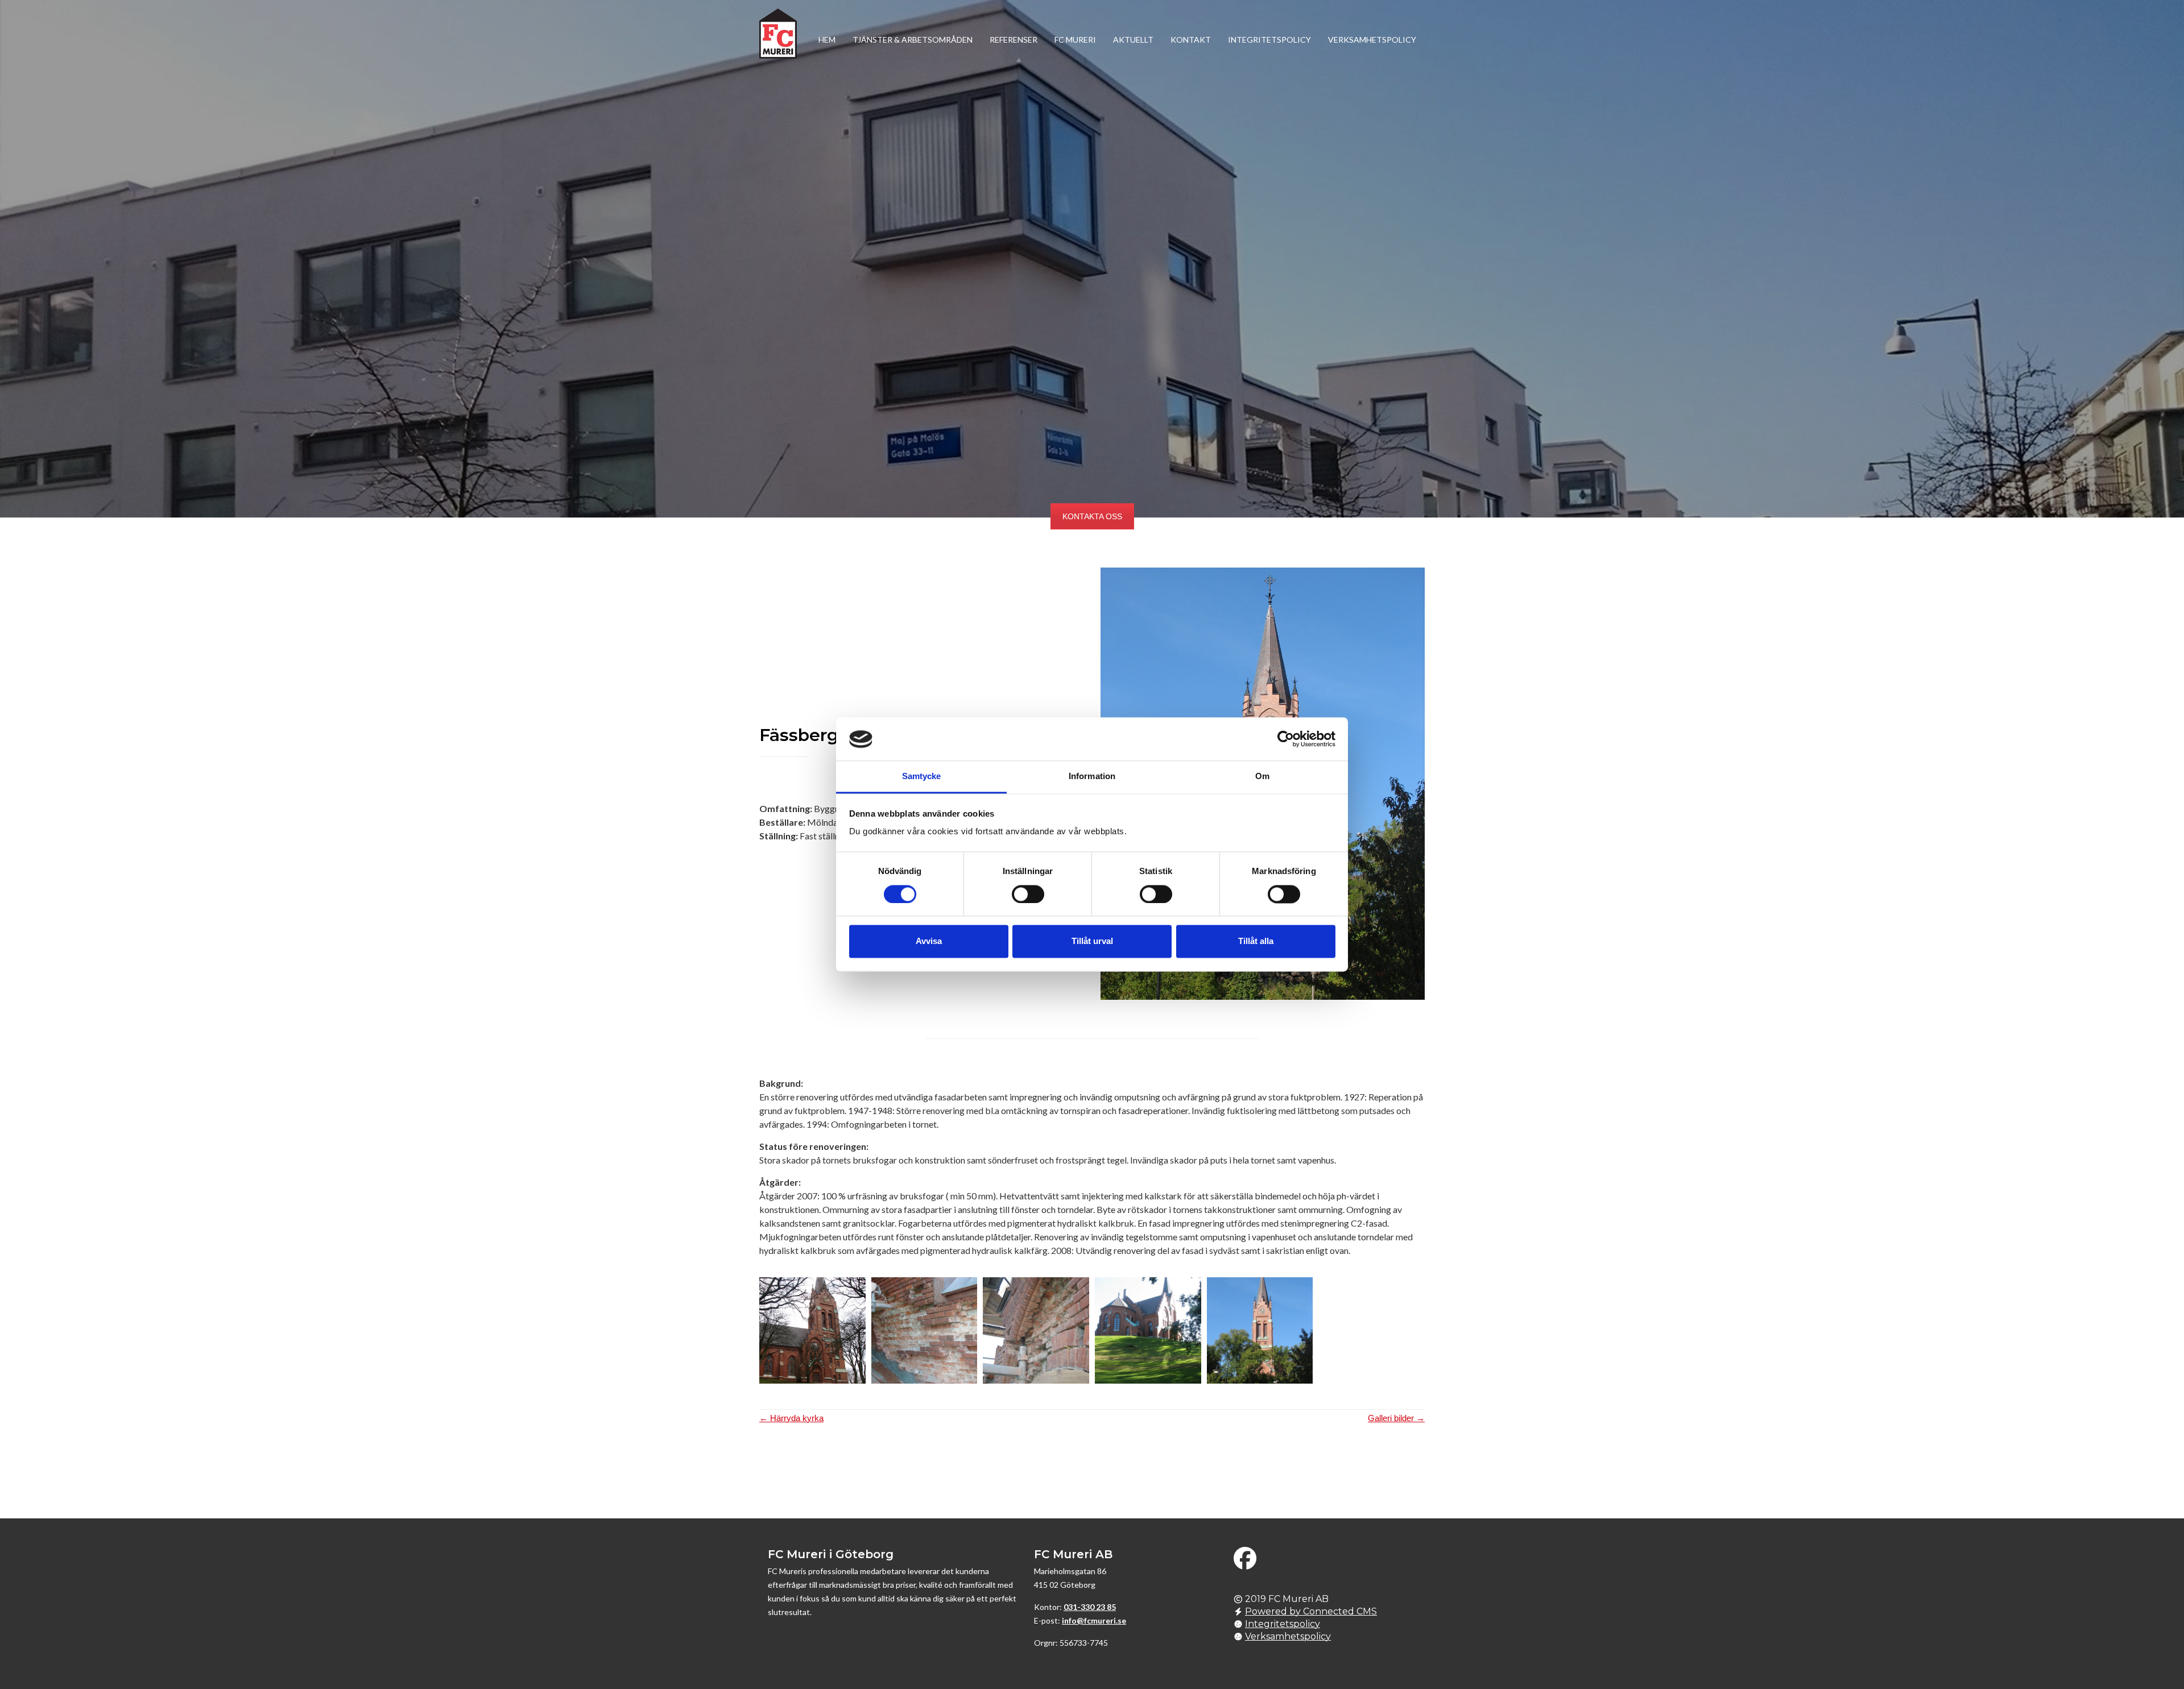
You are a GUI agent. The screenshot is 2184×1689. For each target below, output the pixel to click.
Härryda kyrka (791, 1418)
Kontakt (1191, 40)
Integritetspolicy (1269, 40)
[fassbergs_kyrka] (812, 1330)
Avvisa (929, 941)
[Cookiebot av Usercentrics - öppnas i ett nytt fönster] (1286, 739)
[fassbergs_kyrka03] (1148, 1330)
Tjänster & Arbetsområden (913, 40)
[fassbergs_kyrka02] (1036, 1330)
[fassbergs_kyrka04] (1260, 1330)
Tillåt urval (1092, 941)
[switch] (1028, 895)
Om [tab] (1262, 777)
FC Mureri (1075, 40)
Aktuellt (1133, 40)
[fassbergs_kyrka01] (925, 1330)
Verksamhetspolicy (1372, 40)
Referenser (1014, 40)
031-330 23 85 (1090, 1607)
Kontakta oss (1092, 516)
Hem (827, 40)
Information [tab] (1092, 777)
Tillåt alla (1256, 941)
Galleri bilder (1396, 1418)
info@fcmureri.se (1094, 1620)
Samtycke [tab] (922, 777)
